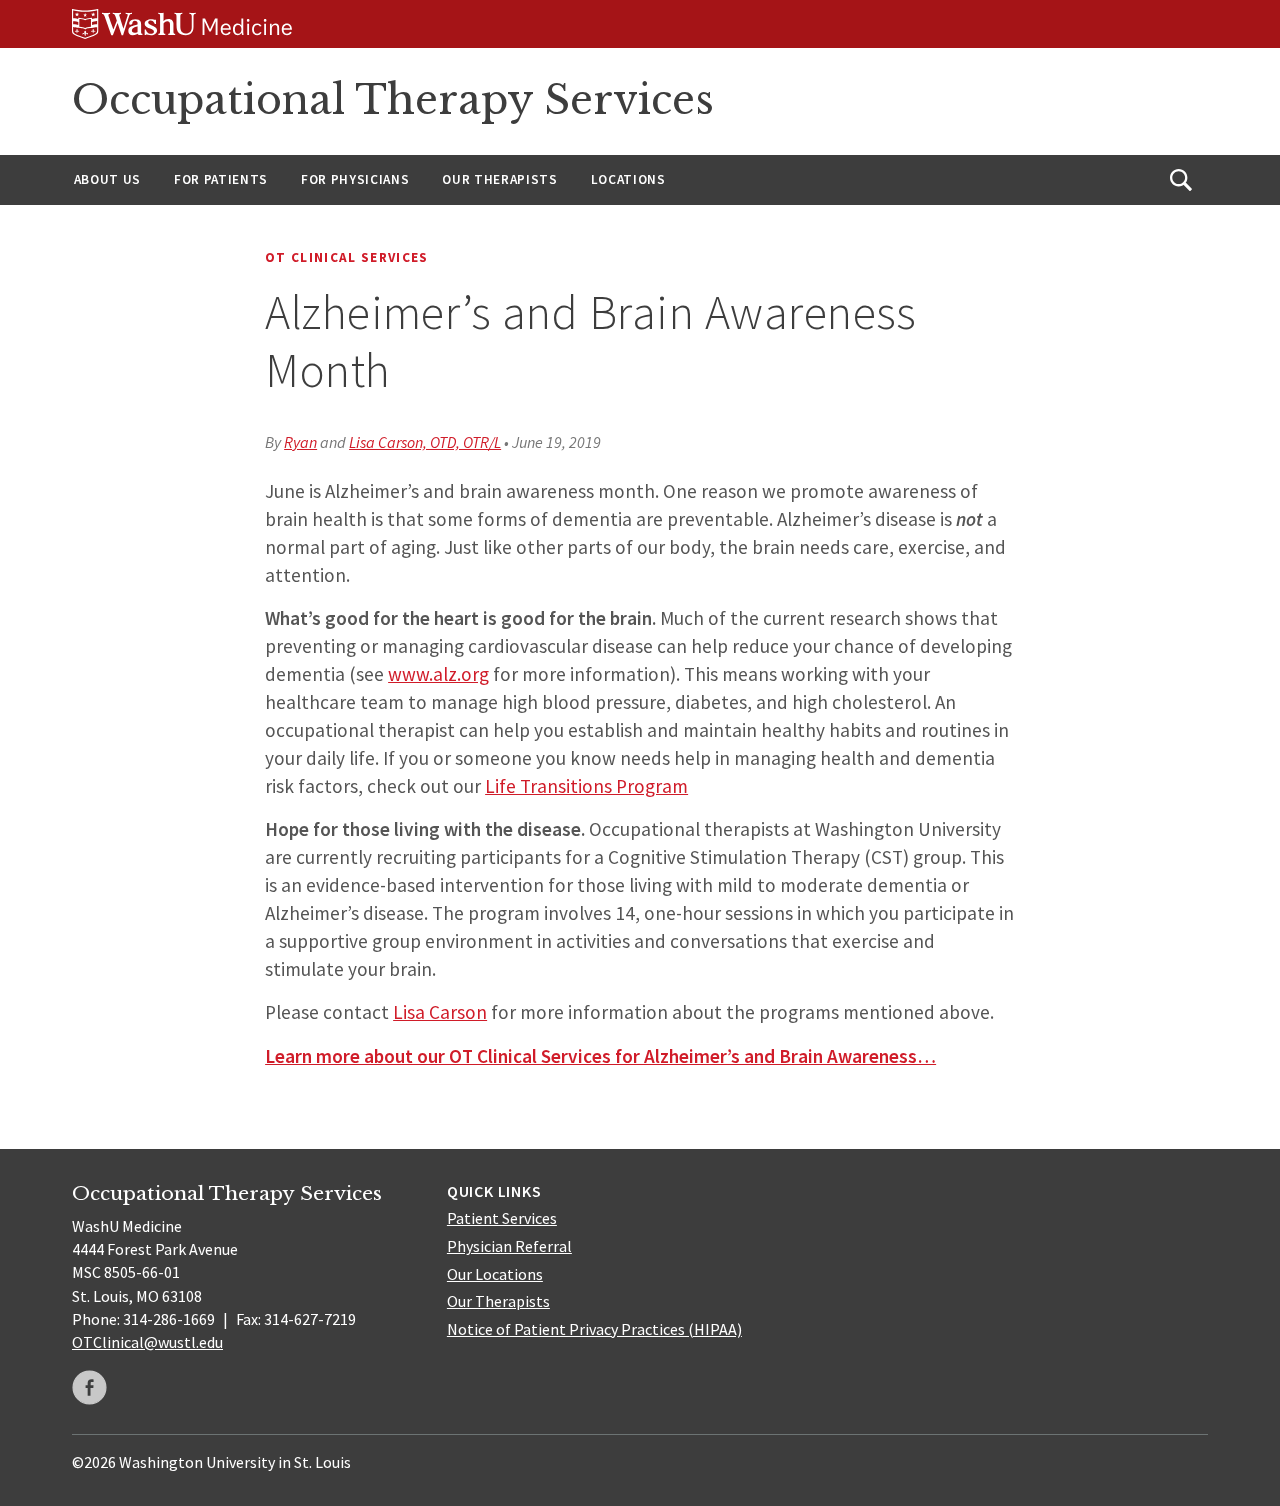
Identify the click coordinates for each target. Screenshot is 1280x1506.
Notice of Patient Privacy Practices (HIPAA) (594, 1329)
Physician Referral (509, 1246)
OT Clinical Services (347, 257)
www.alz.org (438, 674)
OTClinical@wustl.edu (147, 1342)
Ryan (300, 442)
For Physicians (355, 179)
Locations (628, 179)
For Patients (221, 179)
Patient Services (502, 1218)
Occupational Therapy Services (393, 100)
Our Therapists (499, 179)
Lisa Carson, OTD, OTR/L (425, 442)
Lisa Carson (440, 1012)
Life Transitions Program (586, 786)
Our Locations (495, 1274)
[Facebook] (89, 1387)
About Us (107, 179)
